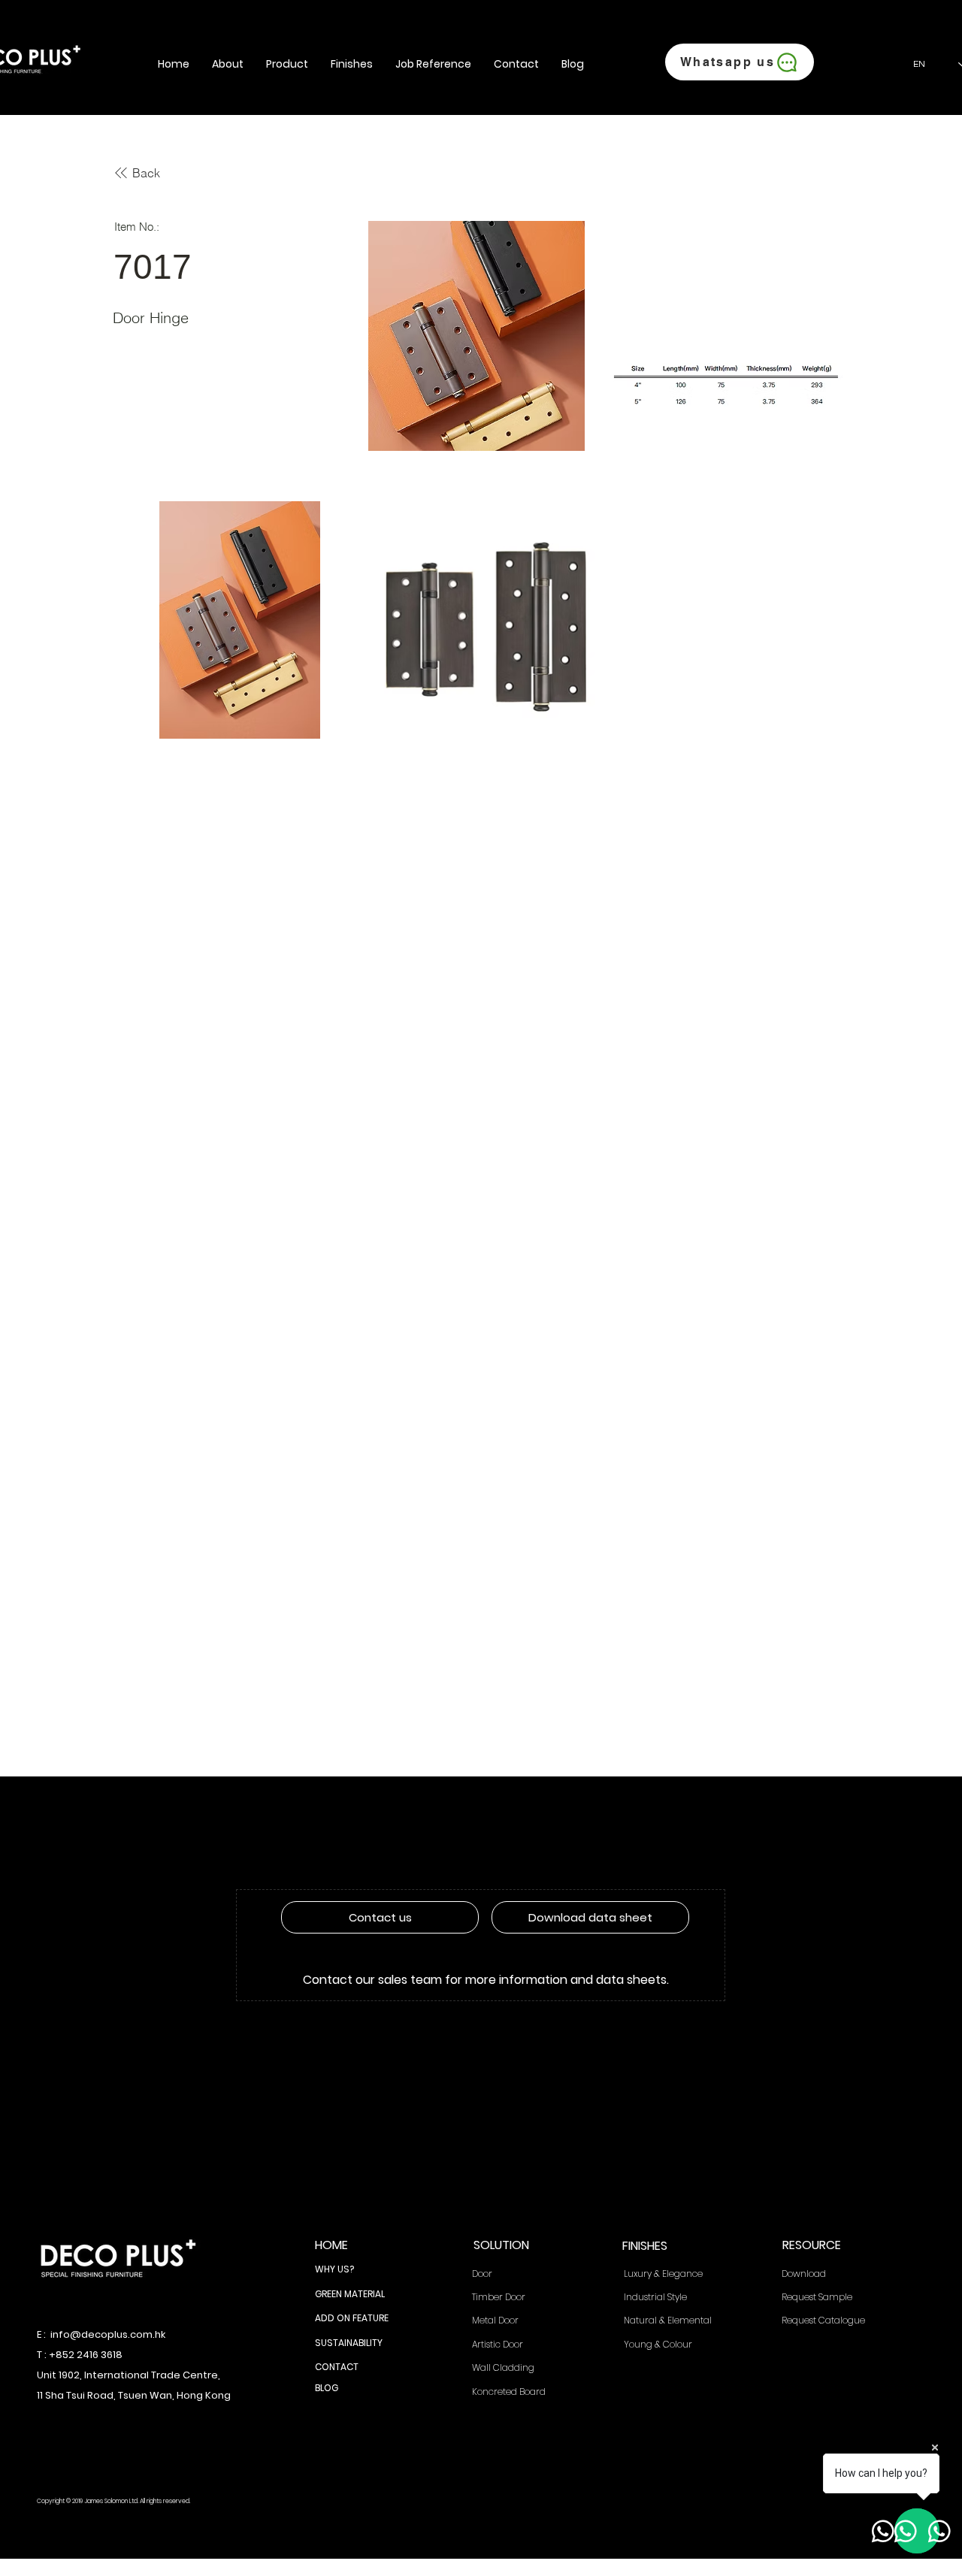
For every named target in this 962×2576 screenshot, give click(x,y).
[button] (228, 64)
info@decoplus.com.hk (108, 2334)
